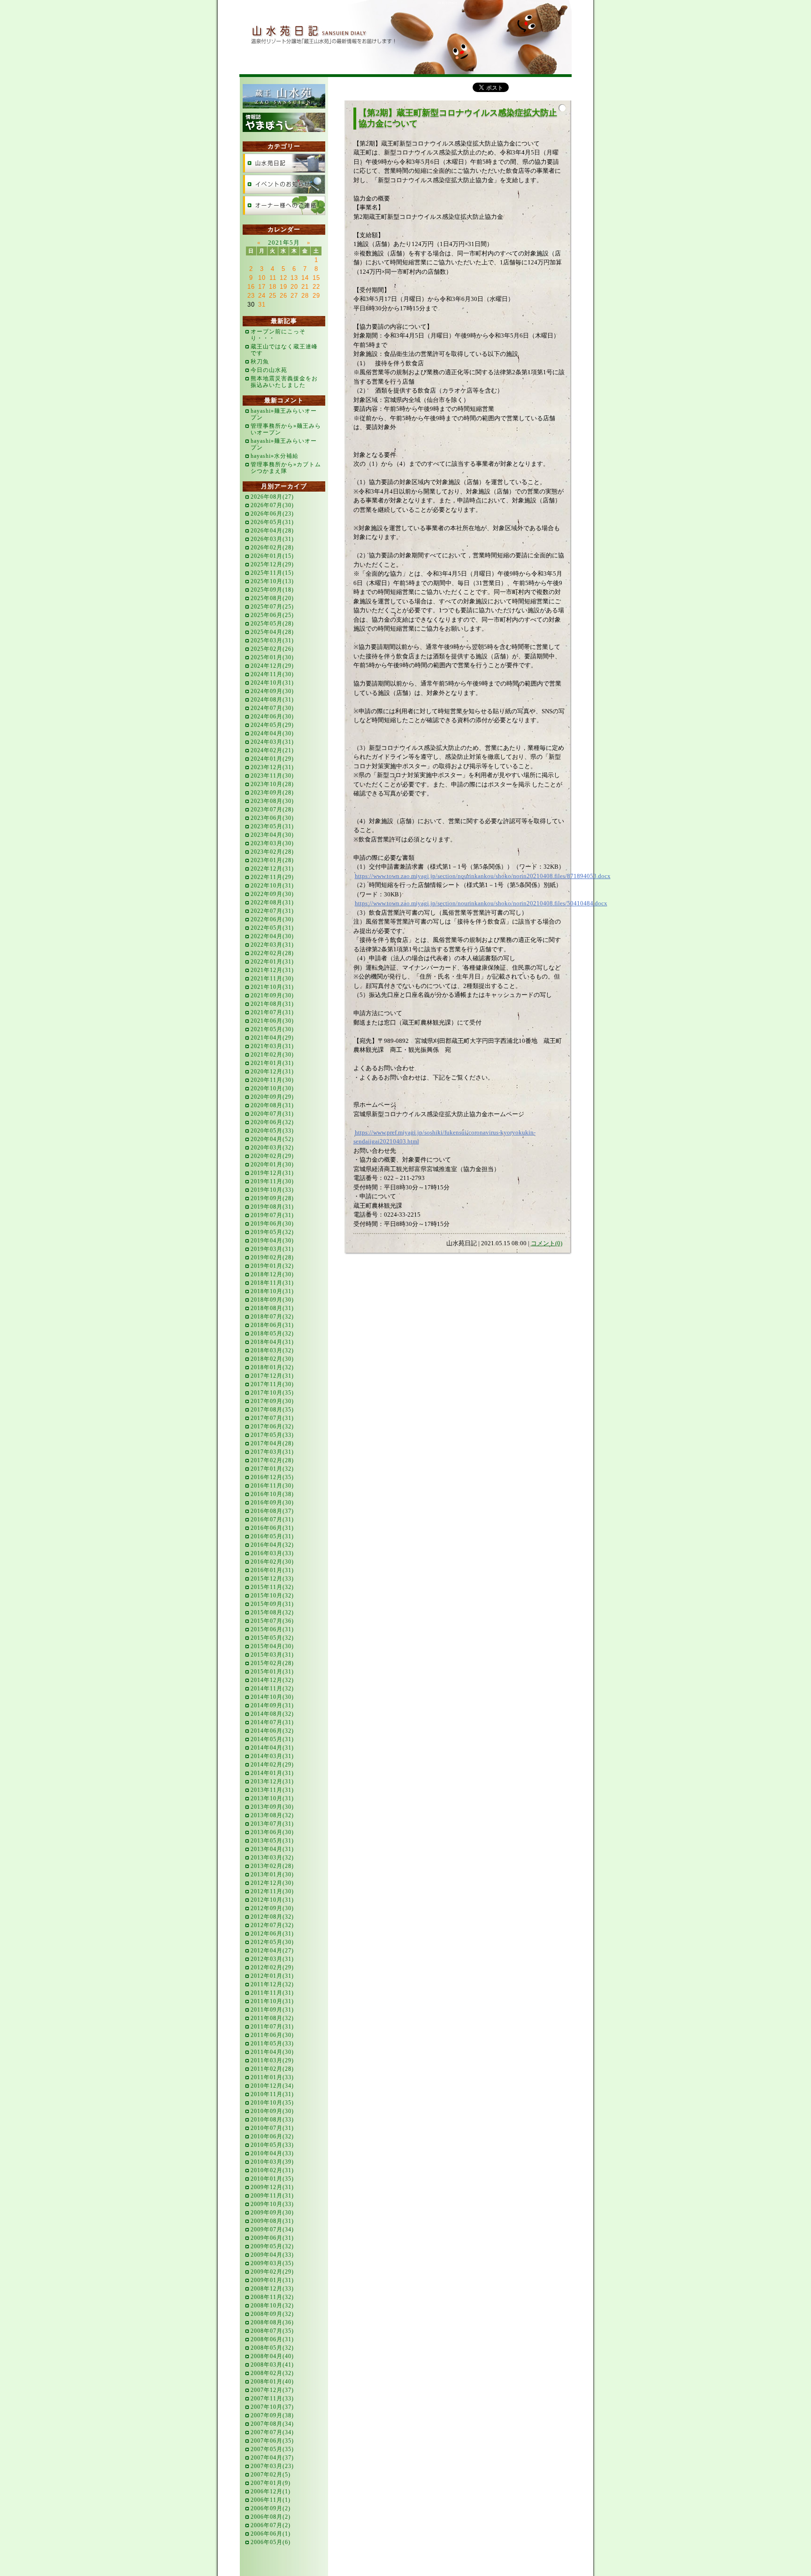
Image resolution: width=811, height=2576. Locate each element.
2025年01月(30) (272, 657)
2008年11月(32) (272, 2297)
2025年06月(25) (272, 615)
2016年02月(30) (272, 1562)
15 (316, 278)
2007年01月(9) (271, 2483)
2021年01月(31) (272, 1063)
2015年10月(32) (272, 1596)
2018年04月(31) (272, 1342)
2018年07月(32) (272, 1317)
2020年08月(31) (272, 1105)
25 (273, 296)
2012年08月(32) (272, 1917)
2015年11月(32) (272, 1587)
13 (294, 278)
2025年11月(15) (272, 573)
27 (294, 296)
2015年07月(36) (272, 1621)
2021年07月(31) (272, 1012)
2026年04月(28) (272, 531)
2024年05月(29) (272, 725)
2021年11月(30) (272, 979)
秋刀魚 (260, 362)
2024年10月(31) (272, 683)
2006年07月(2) (271, 2525)
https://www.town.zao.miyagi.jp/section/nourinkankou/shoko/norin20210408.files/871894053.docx (483, 876)
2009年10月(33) (272, 2204)
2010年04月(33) (272, 2153)
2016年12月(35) (272, 1477)
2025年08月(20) (272, 598)
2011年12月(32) (272, 1984)
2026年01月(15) (272, 556)
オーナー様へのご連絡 (284, 205)
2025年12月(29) (272, 564)
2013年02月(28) (272, 1866)
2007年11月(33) (272, 2399)
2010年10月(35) (272, 2103)
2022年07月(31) (272, 911)
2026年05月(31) (272, 522)
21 (305, 287)
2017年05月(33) (272, 1435)
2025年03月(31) (272, 640)
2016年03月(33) (272, 1553)
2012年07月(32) (272, 1925)
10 (262, 278)
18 (273, 287)
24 (262, 296)
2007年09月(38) (272, 2415)
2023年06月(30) (272, 818)
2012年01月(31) (272, 1976)
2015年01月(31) (272, 1672)
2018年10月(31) (272, 1291)
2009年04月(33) (272, 2255)
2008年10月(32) (272, 2306)
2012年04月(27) (272, 1951)
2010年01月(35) (272, 2179)
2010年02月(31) (272, 2170)
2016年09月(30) (272, 1503)
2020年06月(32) (272, 1122)
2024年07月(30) (272, 708)
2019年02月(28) (272, 1257)
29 (316, 296)
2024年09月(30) (272, 691)
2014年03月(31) (272, 1756)
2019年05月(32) (272, 1232)
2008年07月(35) (272, 2331)
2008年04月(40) (272, 2356)
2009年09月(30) (272, 2213)
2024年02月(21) (272, 750)
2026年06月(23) (272, 514)
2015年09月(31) (272, 1604)
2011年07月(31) (272, 2027)
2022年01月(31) (272, 962)
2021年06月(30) (272, 1021)
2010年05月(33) (272, 2145)
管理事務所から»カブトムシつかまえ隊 (286, 468)
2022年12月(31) (272, 869)
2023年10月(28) (272, 784)
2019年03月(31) (272, 1249)
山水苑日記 (284, 163)
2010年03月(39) (272, 2162)
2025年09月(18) (272, 590)
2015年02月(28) (272, 1663)
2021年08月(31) (272, 1004)
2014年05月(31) (272, 1739)
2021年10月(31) (272, 987)
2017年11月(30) (272, 1384)
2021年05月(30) (272, 1029)
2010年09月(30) (272, 2111)
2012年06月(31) (272, 1934)
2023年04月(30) (272, 835)
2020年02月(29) (272, 1156)
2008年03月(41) (272, 2365)
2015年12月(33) (272, 1579)
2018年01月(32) (272, 1367)
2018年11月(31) (272, 1283)
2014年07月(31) (272, 1722)
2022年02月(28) (272, 953)
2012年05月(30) (272, 1942)
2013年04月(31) (272, 1849)
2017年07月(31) (272, 1418)
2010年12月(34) (272, 2086)
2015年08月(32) (272, 1612)
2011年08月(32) (272, 2018)
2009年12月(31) (272, 2187)
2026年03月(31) (272, 539)
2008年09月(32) (272, 2314)
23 (251, 296)
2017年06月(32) (272, 1427)
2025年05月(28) (272, 624)
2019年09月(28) (272, 1198)
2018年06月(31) (272, 1325)
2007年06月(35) (272, 2441)
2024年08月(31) (272, 700)
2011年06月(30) (272, 2035)
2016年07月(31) (272, 1519)
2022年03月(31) (272, 945)
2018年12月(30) (272, 1274)
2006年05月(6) (271, 2542)
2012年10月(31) (272, 1900)
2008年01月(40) (272, 2382)
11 (273, 278)
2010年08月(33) (272, 2120)
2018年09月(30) (272, 1300)
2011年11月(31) (272, 1993)
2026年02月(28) (272, 548)
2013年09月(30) (272, 1807)
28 (305, 296)
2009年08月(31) (272, 2221)
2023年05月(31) (272, 826)
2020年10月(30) (272, 1088)
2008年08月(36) (272, 2322)
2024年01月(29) (272, 759)
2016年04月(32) (272, 1545)
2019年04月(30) (272, 1241)
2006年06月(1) (271, 2534)
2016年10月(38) (272, 1494)
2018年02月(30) (272, 1359)
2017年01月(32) (272, 1469)
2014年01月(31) (272, 1773)
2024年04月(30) (272, 733)
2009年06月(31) (272, 2238)
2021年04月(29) (272, 1038)
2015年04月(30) (272, 1646)
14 (305, 278)
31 (262, 305)
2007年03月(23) (272, 2466)
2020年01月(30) (272, 1165)
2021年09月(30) (272, 995)
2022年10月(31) (272, 886)
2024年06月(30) (272, 717)
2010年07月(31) (272, 2128)
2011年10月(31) (272, 2001)
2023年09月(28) (272, 793)
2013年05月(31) (272, 1841)
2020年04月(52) (272, 1139)
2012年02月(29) (272, 1967)
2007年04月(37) (272, 2458)
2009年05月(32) (272, 2246)
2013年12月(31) (272, 1782)
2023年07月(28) (272, 810)
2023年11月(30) (272, 776)
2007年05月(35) (272, 2449)
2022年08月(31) (272, 902)
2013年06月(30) (272, 1832)
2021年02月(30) (272, 1055)
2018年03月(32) (272, 1350)
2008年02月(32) (272, 2373)
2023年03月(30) (272, 843)
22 (316, 287)
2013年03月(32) (272, 1858)
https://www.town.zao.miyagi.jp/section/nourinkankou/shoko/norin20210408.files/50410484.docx (481, 903)
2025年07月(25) (272, 607)
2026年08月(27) (272, 497)
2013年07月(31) (272, 1824)
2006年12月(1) (271, 2491)
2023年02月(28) (272, 852)
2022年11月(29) (272, 877)
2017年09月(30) (272, 1401)
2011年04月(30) (272, 2052)
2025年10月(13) (272, 581)
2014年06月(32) (272, 1731)
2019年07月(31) (272, 1215)
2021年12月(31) (272, 970)
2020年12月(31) (272, 1072)
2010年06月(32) (272, 2136)
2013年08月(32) (272, 1815)
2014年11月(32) (272, 1689)
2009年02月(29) (272, 2272)
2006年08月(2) (271, 2517)
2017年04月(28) (272, 1443)
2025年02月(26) (272, 649)
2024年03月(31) (272, 742)
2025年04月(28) (272, 632)
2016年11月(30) (272, 1486)
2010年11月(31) (272, 2094)
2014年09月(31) (272, 1705)
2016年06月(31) (272, 1528)
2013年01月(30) (272, 1874)
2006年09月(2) (271, 2508)
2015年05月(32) (272, 1638)
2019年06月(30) (272, 1224)
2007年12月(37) (272, 2390)
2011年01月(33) (272, 2077)
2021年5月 (284, 243)
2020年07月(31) (272, 1114)
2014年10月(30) (272, 1697)
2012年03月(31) (272, 1959)
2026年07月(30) (272, 505)
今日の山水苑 (269, 370)
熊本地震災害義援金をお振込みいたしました (284, 382)
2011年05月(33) (272, 2044)
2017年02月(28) (272, 1460)
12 (283, 278)
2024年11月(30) (272, 674)
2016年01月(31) (272, 1570)
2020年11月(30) (272, 1080)
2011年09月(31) (272, 2010)
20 (294, 287)
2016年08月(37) (272, 1511)
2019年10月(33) (272, 1190)
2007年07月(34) (272, 2432)
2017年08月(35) (272, 1410)
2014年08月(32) (272, 1714)
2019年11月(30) (272, 1181)
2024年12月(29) (272, 666)
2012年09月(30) (272, 1908)
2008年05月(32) (272, 2348)
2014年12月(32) (272, 1680)
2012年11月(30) (272, 1891)
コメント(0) (547, 1243)
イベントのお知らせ (284, 184)
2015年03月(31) (272, 1655)
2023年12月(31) (272, 767)
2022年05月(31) (272, 928)
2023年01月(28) (272, 860)
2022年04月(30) (272, 936)
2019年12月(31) (272, 1173)
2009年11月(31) (272, 2196)
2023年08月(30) (272, 801)
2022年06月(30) (272, 919)
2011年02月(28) (272, 2069)
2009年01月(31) (272, 2280)
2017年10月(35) (272, 1393)
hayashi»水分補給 (275, 456)
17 (262, 287)
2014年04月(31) (272, 1748)
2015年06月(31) (272, 1629)
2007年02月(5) (271, 2475)
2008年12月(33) (272, 2289)
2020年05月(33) (272, 1131)
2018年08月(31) (272, 1308)
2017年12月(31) (272, 1376)
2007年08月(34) (272, 2424)
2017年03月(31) (272, 1452)
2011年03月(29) (272, 2060)
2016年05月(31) (272, 1536)
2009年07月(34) (272, 2229)
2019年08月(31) (272, 1207)
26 (283, 296)
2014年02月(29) (272, 1765)
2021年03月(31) (272, 1046)
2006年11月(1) (271, 2500)
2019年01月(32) (272, 1266)
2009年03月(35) (272, 2263)
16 (251, 287)
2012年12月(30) (272, 1883)
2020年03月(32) (272, 1148)
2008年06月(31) (272, 2339)
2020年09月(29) (272, 1097)
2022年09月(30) (272, 894)
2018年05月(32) (272, 1334)
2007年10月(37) (272, 2407)
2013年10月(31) (272, 1798)
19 (283, 287)
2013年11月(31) (272, 1790)
